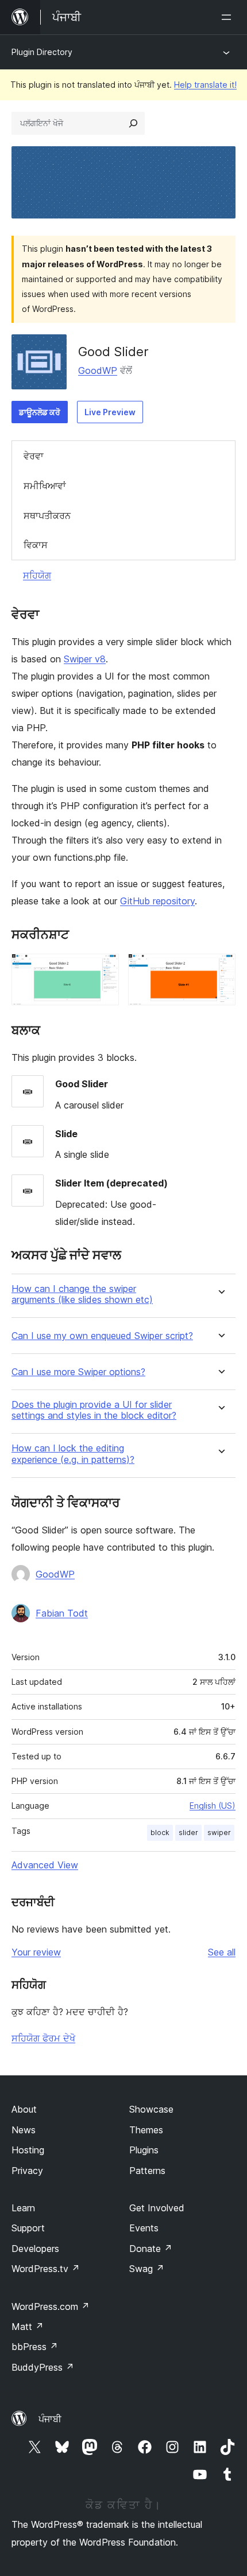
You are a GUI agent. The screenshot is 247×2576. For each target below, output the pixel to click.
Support (28, 2228)
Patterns (147, 2171)
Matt (28, 2327)
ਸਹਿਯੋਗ (37, 575)
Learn (23, 2208)
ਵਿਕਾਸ (36, 545)
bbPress (35, 2347)
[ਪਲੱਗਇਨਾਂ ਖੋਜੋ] (133, 123)
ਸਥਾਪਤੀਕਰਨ (47, 516)
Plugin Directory (42, 52)
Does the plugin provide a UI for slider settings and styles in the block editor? (94, 1410)
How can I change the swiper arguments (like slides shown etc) (82, 1294)
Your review (36, 1952)
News (24, 2130)
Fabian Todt (62, 1613)
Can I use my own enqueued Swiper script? (102, 1336)
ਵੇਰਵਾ (34, 456)
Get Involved (157, 2208)
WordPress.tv (46, 2269)
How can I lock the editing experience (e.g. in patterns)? (73, 1454)
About (24, 2109)
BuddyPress (43, 2367)
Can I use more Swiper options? (78, 1372)
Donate (151, 2249)
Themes (146, 2130)
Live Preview (110, 412)
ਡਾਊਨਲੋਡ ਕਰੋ (40, 412)
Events (144, 2228)
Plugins (144, 2150)
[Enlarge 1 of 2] (103, 969)
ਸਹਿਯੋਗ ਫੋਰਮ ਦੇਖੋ (43, 2038)
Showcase (151, 2109)
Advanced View (45, 1865)
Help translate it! (205, 85)
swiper (219, 1833)
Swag (147, 2269)
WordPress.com (51, 2306)
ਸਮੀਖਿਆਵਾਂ (45, 486)
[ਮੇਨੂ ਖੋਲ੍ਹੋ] (229, 17)
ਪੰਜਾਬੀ (50, 2419)
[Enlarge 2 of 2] (220, 969)
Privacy (27, 2171)
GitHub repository (157, 901)
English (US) (213, 1806)
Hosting (28, 2150)
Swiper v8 (85, 659)
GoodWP (98, 370)
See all (222, 1952)
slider (188, 1833)
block (160, 1833)
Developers (35, 2249)
